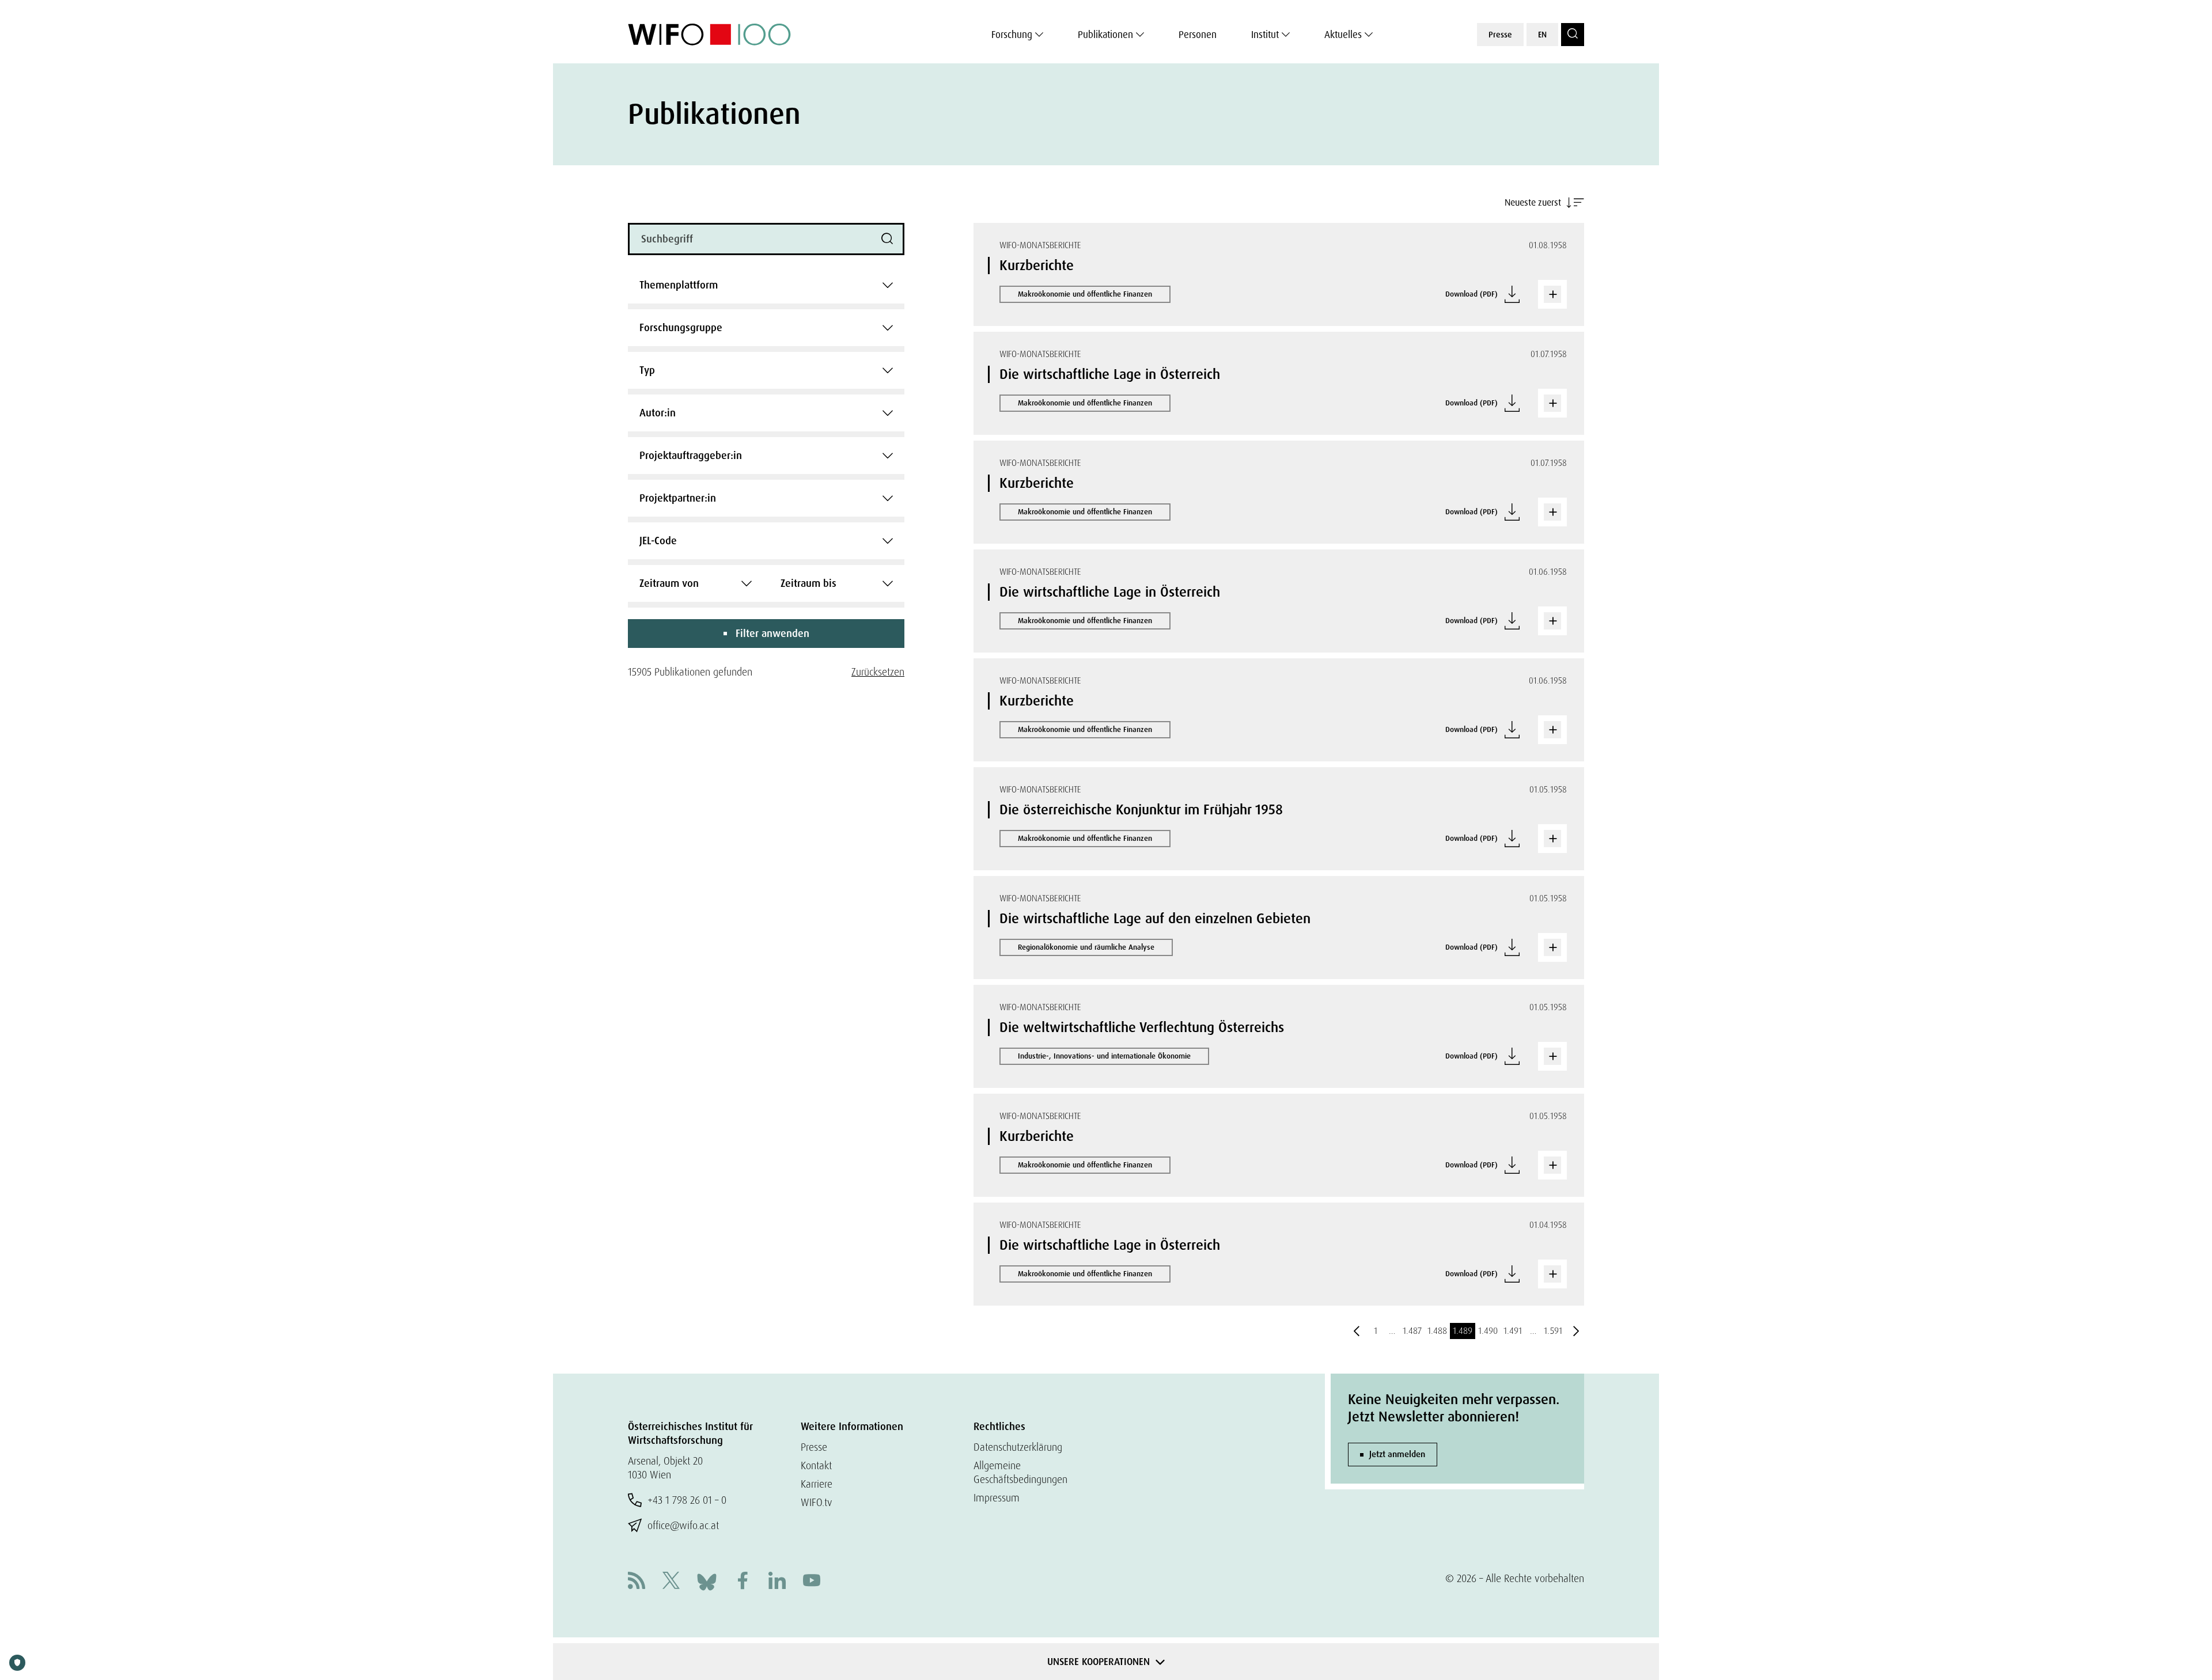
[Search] (1573, 35)
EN (1542, 35)
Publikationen (1105, 35)
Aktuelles (1343, 35)
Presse (1500, 35)
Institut (1265, 35)
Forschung (1012, 35)
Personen (1198, 35)
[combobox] (766, 285)
